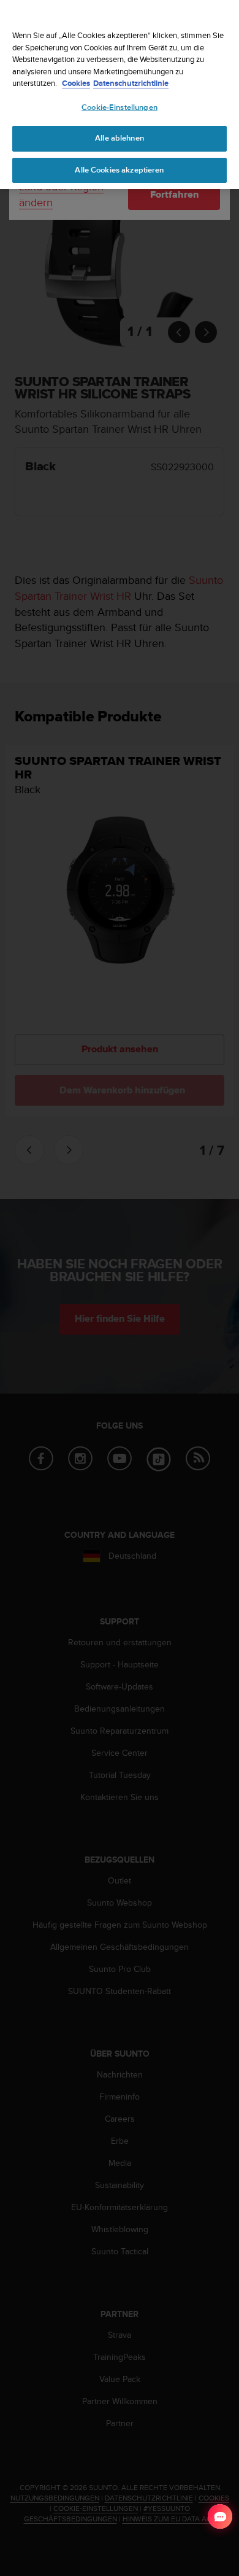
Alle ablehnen (120, 138)
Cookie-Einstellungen (120, 107)
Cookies (76, 83)
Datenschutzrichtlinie (131, 83)
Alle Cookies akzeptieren (119, 170)
